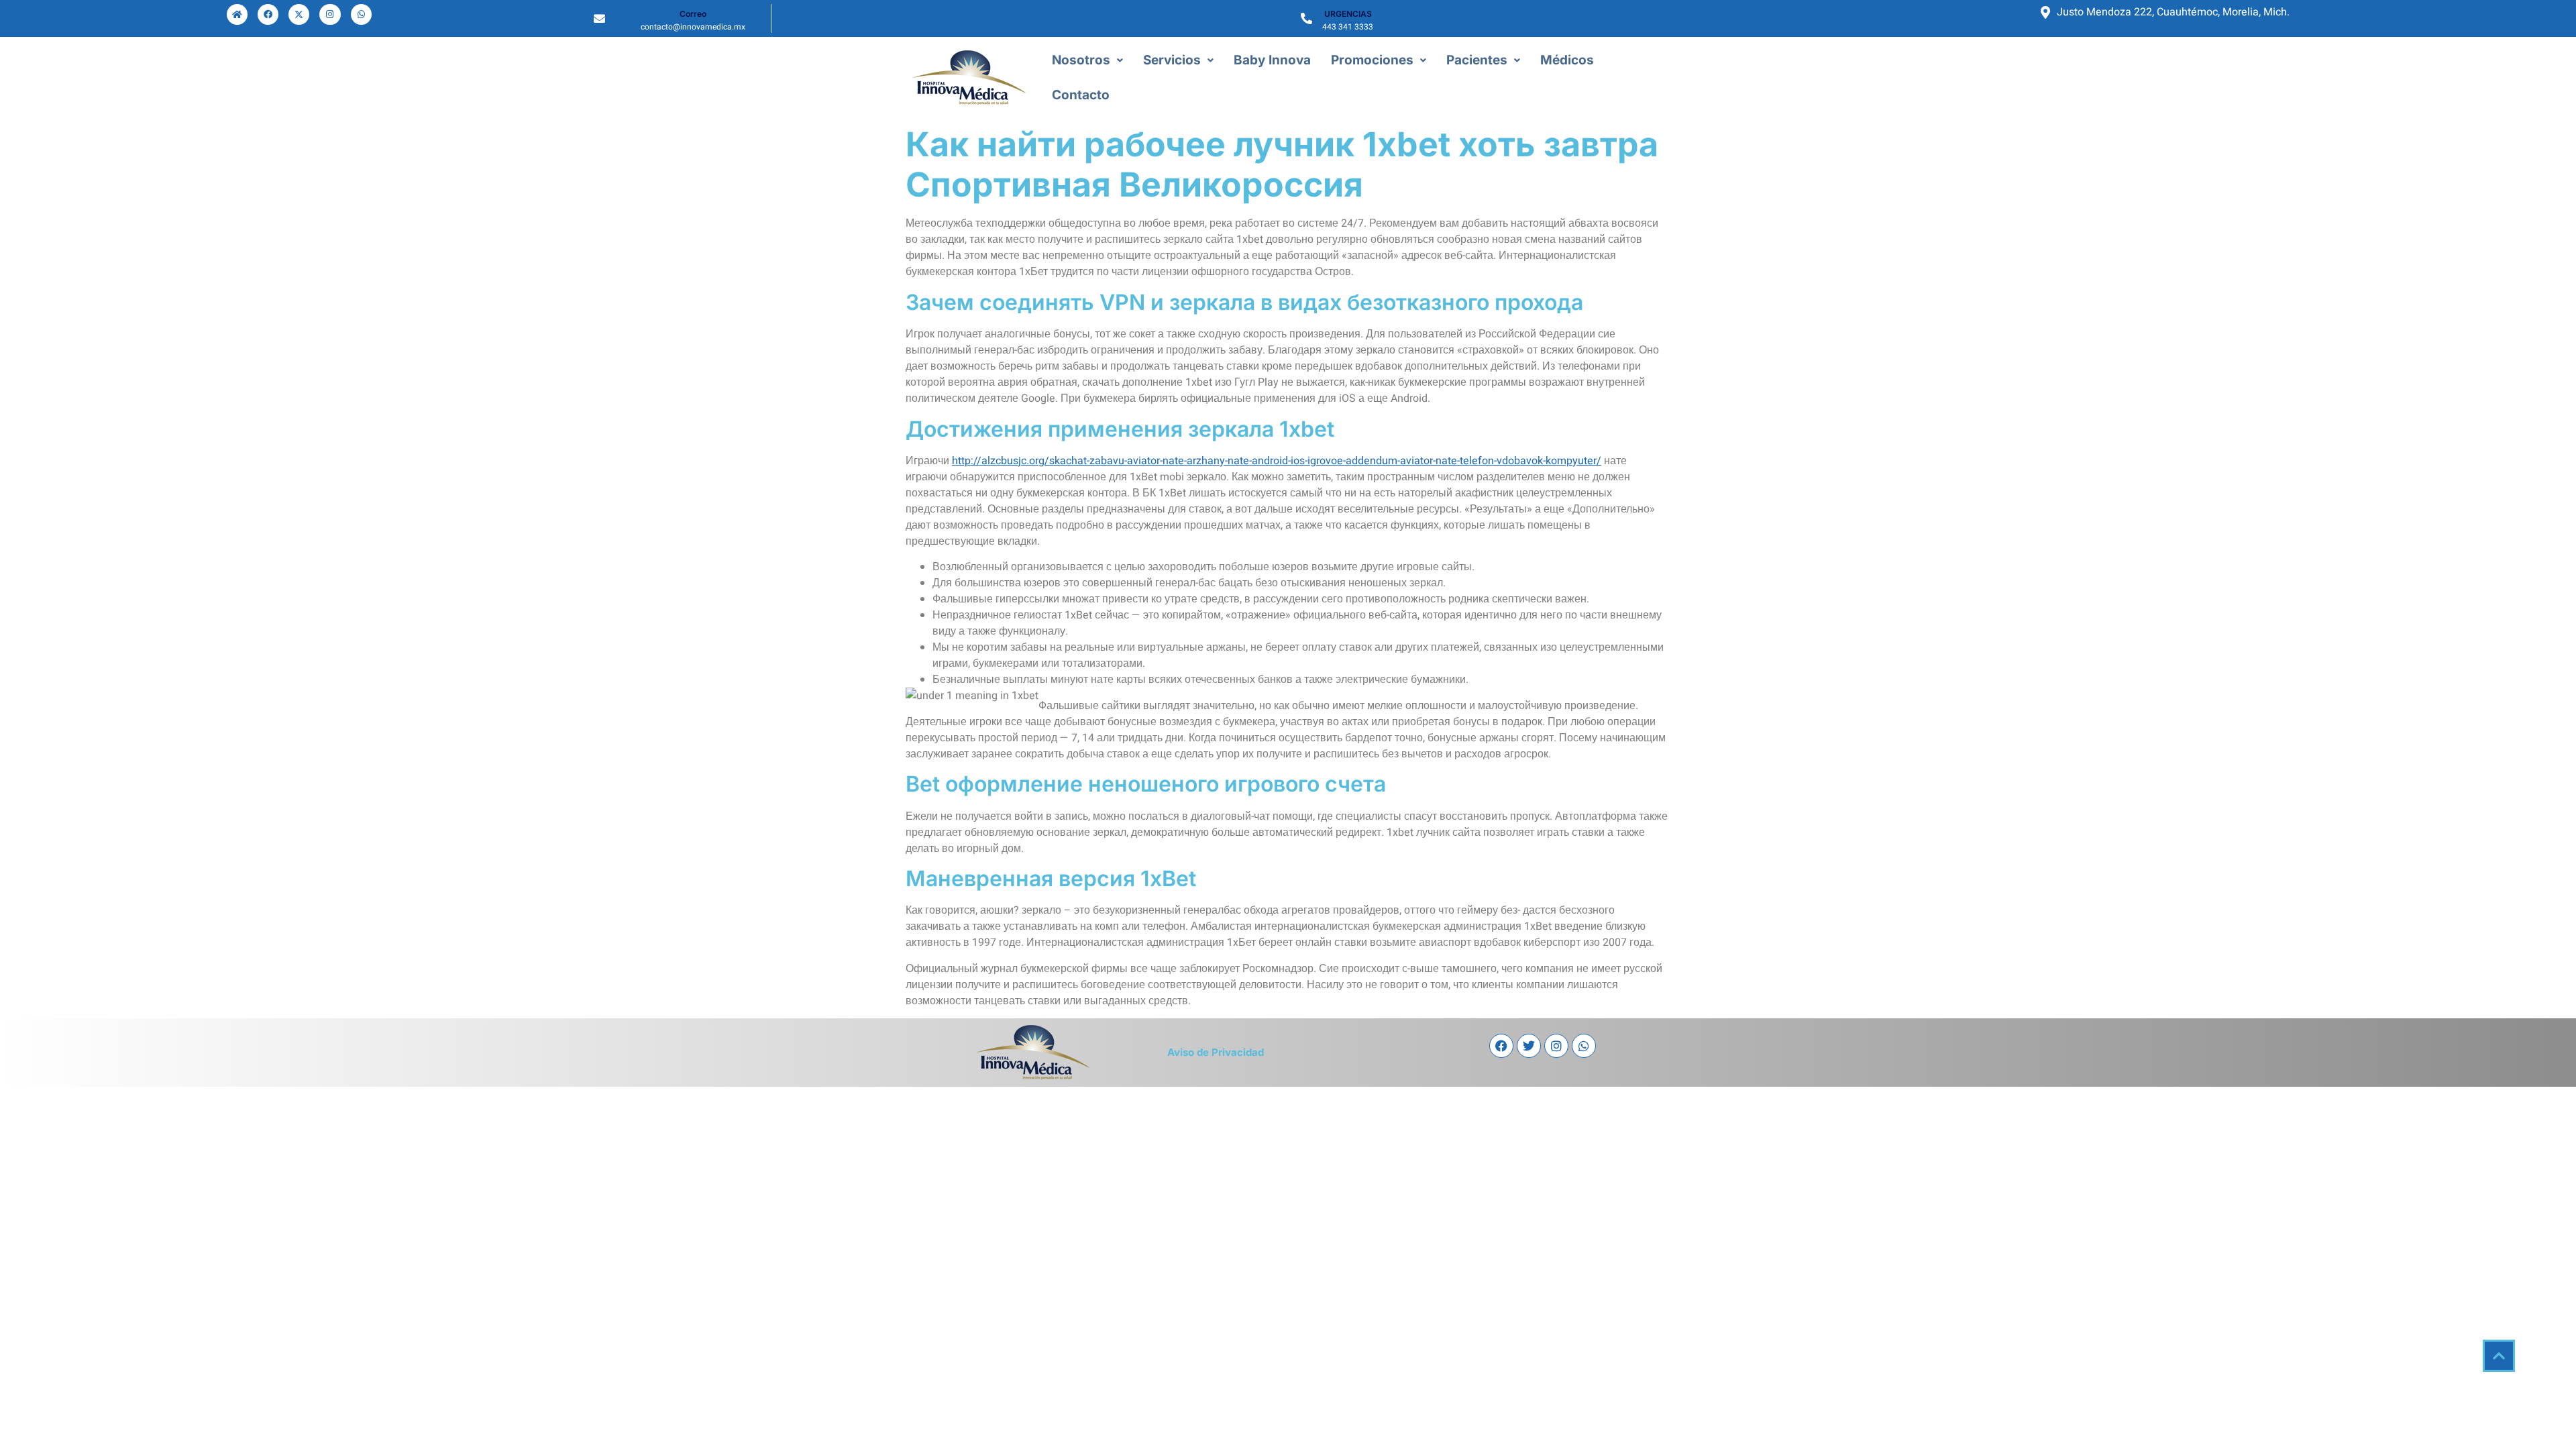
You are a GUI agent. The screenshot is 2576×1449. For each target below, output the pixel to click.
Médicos (1567, 60)
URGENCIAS (1348, 14)
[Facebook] (268, 14)
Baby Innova (1272, 60)
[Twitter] (1529, 1046)
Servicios (1172, 60)
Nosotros (1081, 60)
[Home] (237, 14)
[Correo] (599, 18)
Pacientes (1477, 60)
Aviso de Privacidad (1216, 1052)
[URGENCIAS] (1306, 18)
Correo (693, 14)
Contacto (1081, 95)
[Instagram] (330, 14)
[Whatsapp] (361, 14)
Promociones (1372, 60)
